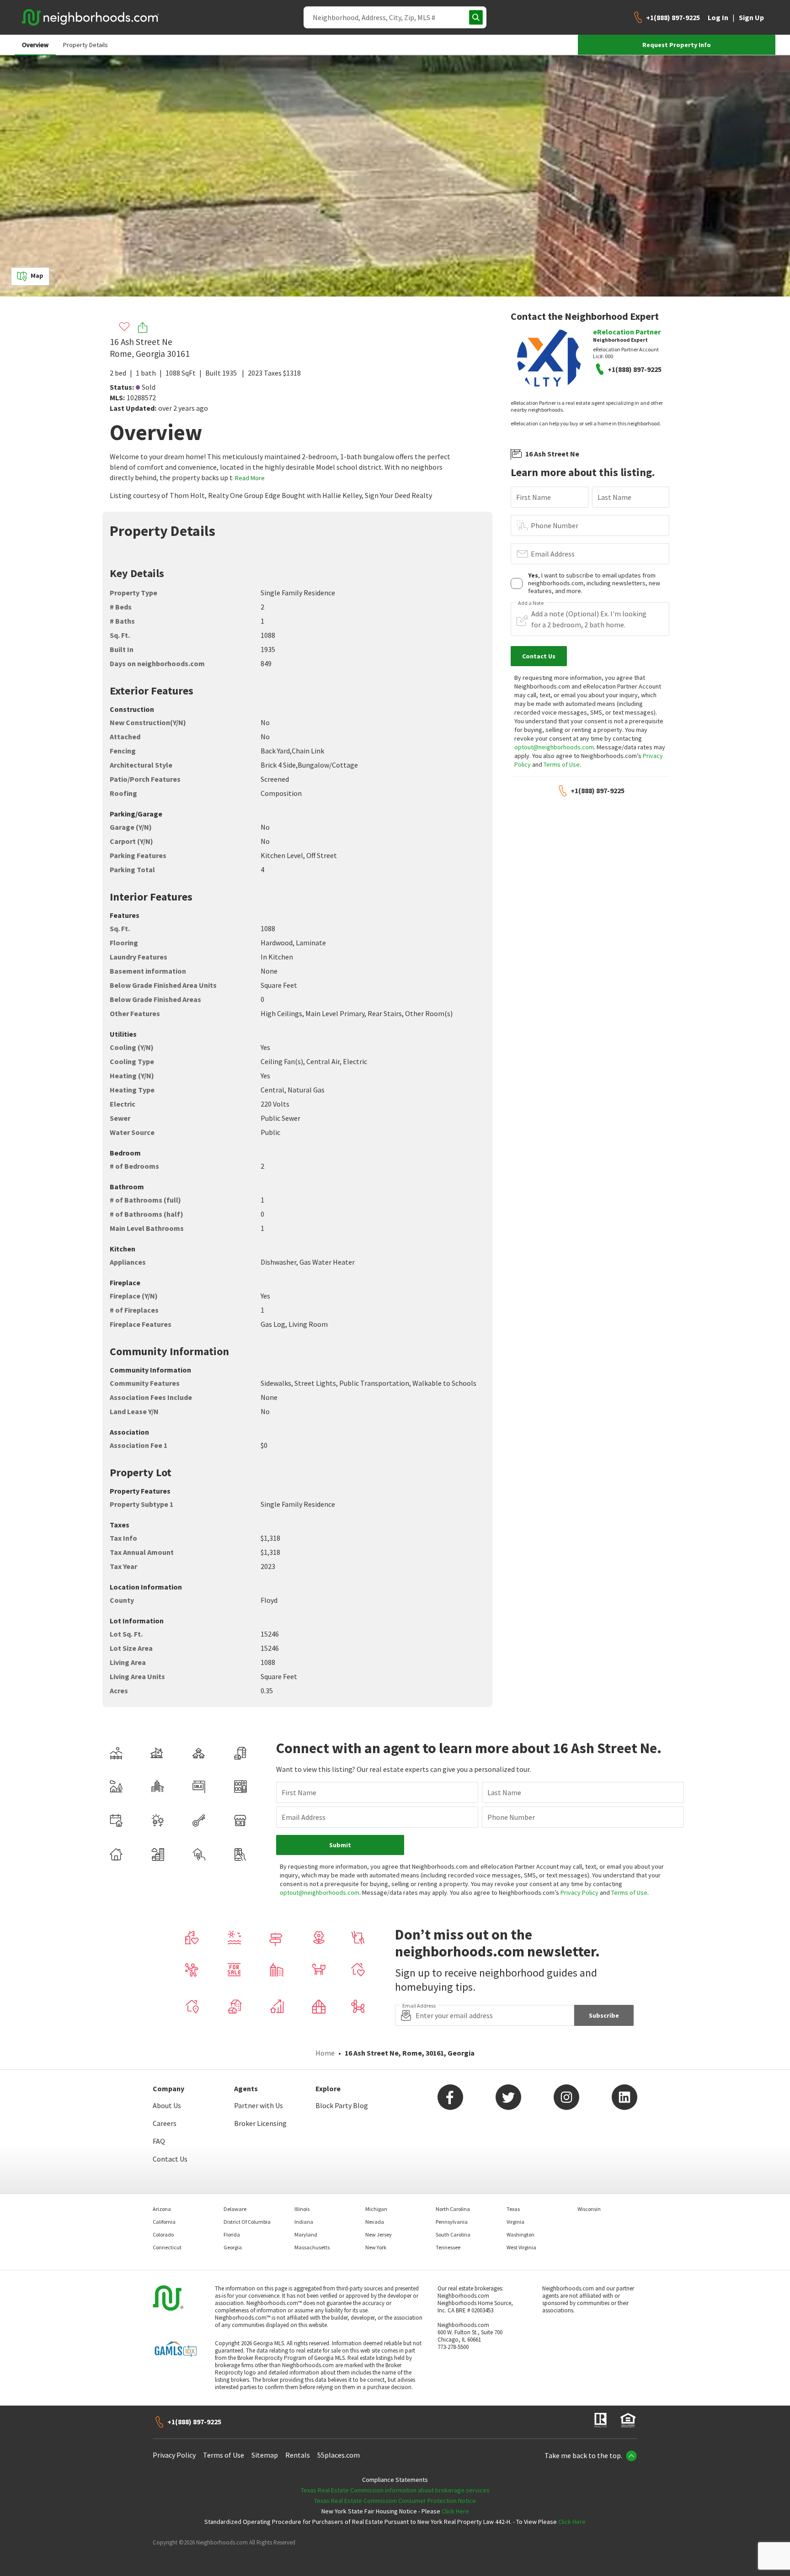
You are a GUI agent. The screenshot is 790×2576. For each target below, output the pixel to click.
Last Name (614, 497)
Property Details (85, 45)
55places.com (339, 2455)
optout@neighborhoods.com (554, 747)
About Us (167, 2105)
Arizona (162, 2209)
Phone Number (555, 525)
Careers (165, 2123)
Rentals (298, 2455)
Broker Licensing (260, 2123)
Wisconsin (589, 2209)
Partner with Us (259, 2105)
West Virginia (521, 2247)
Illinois (302, 2209)
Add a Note (531, 603)
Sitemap (265, 2455)
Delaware (235, 2209)
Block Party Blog (342, 2105)
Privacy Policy (579, 1892)
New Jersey (379, 2234)
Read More (250, 478)
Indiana (304, 2222)
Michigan (376, 2209)
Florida (232, 2234)
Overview (35, 45)
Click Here (455, 2511)
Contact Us (170, 2159)
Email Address (553, 554)
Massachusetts (312, 2247)
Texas (513, 2209)
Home (325, 2053)
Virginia (515, 2222)
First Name (534, 497)
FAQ (159, 2141)
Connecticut (167, 2247)
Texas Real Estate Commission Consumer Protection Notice (395, 2501)
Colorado (163, 2234)
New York (376, 2247)
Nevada (375, 2222)
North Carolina (453, 2209)
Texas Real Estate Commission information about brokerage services (395, 2490)
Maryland (306, 2234)
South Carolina (453, 2234)
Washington (520, 2234)
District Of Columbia (247, 2222)
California (164, 2222)
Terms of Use (562, 764)
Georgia (233, 2247)
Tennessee (448, 2247)
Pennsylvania (452, 2222)
